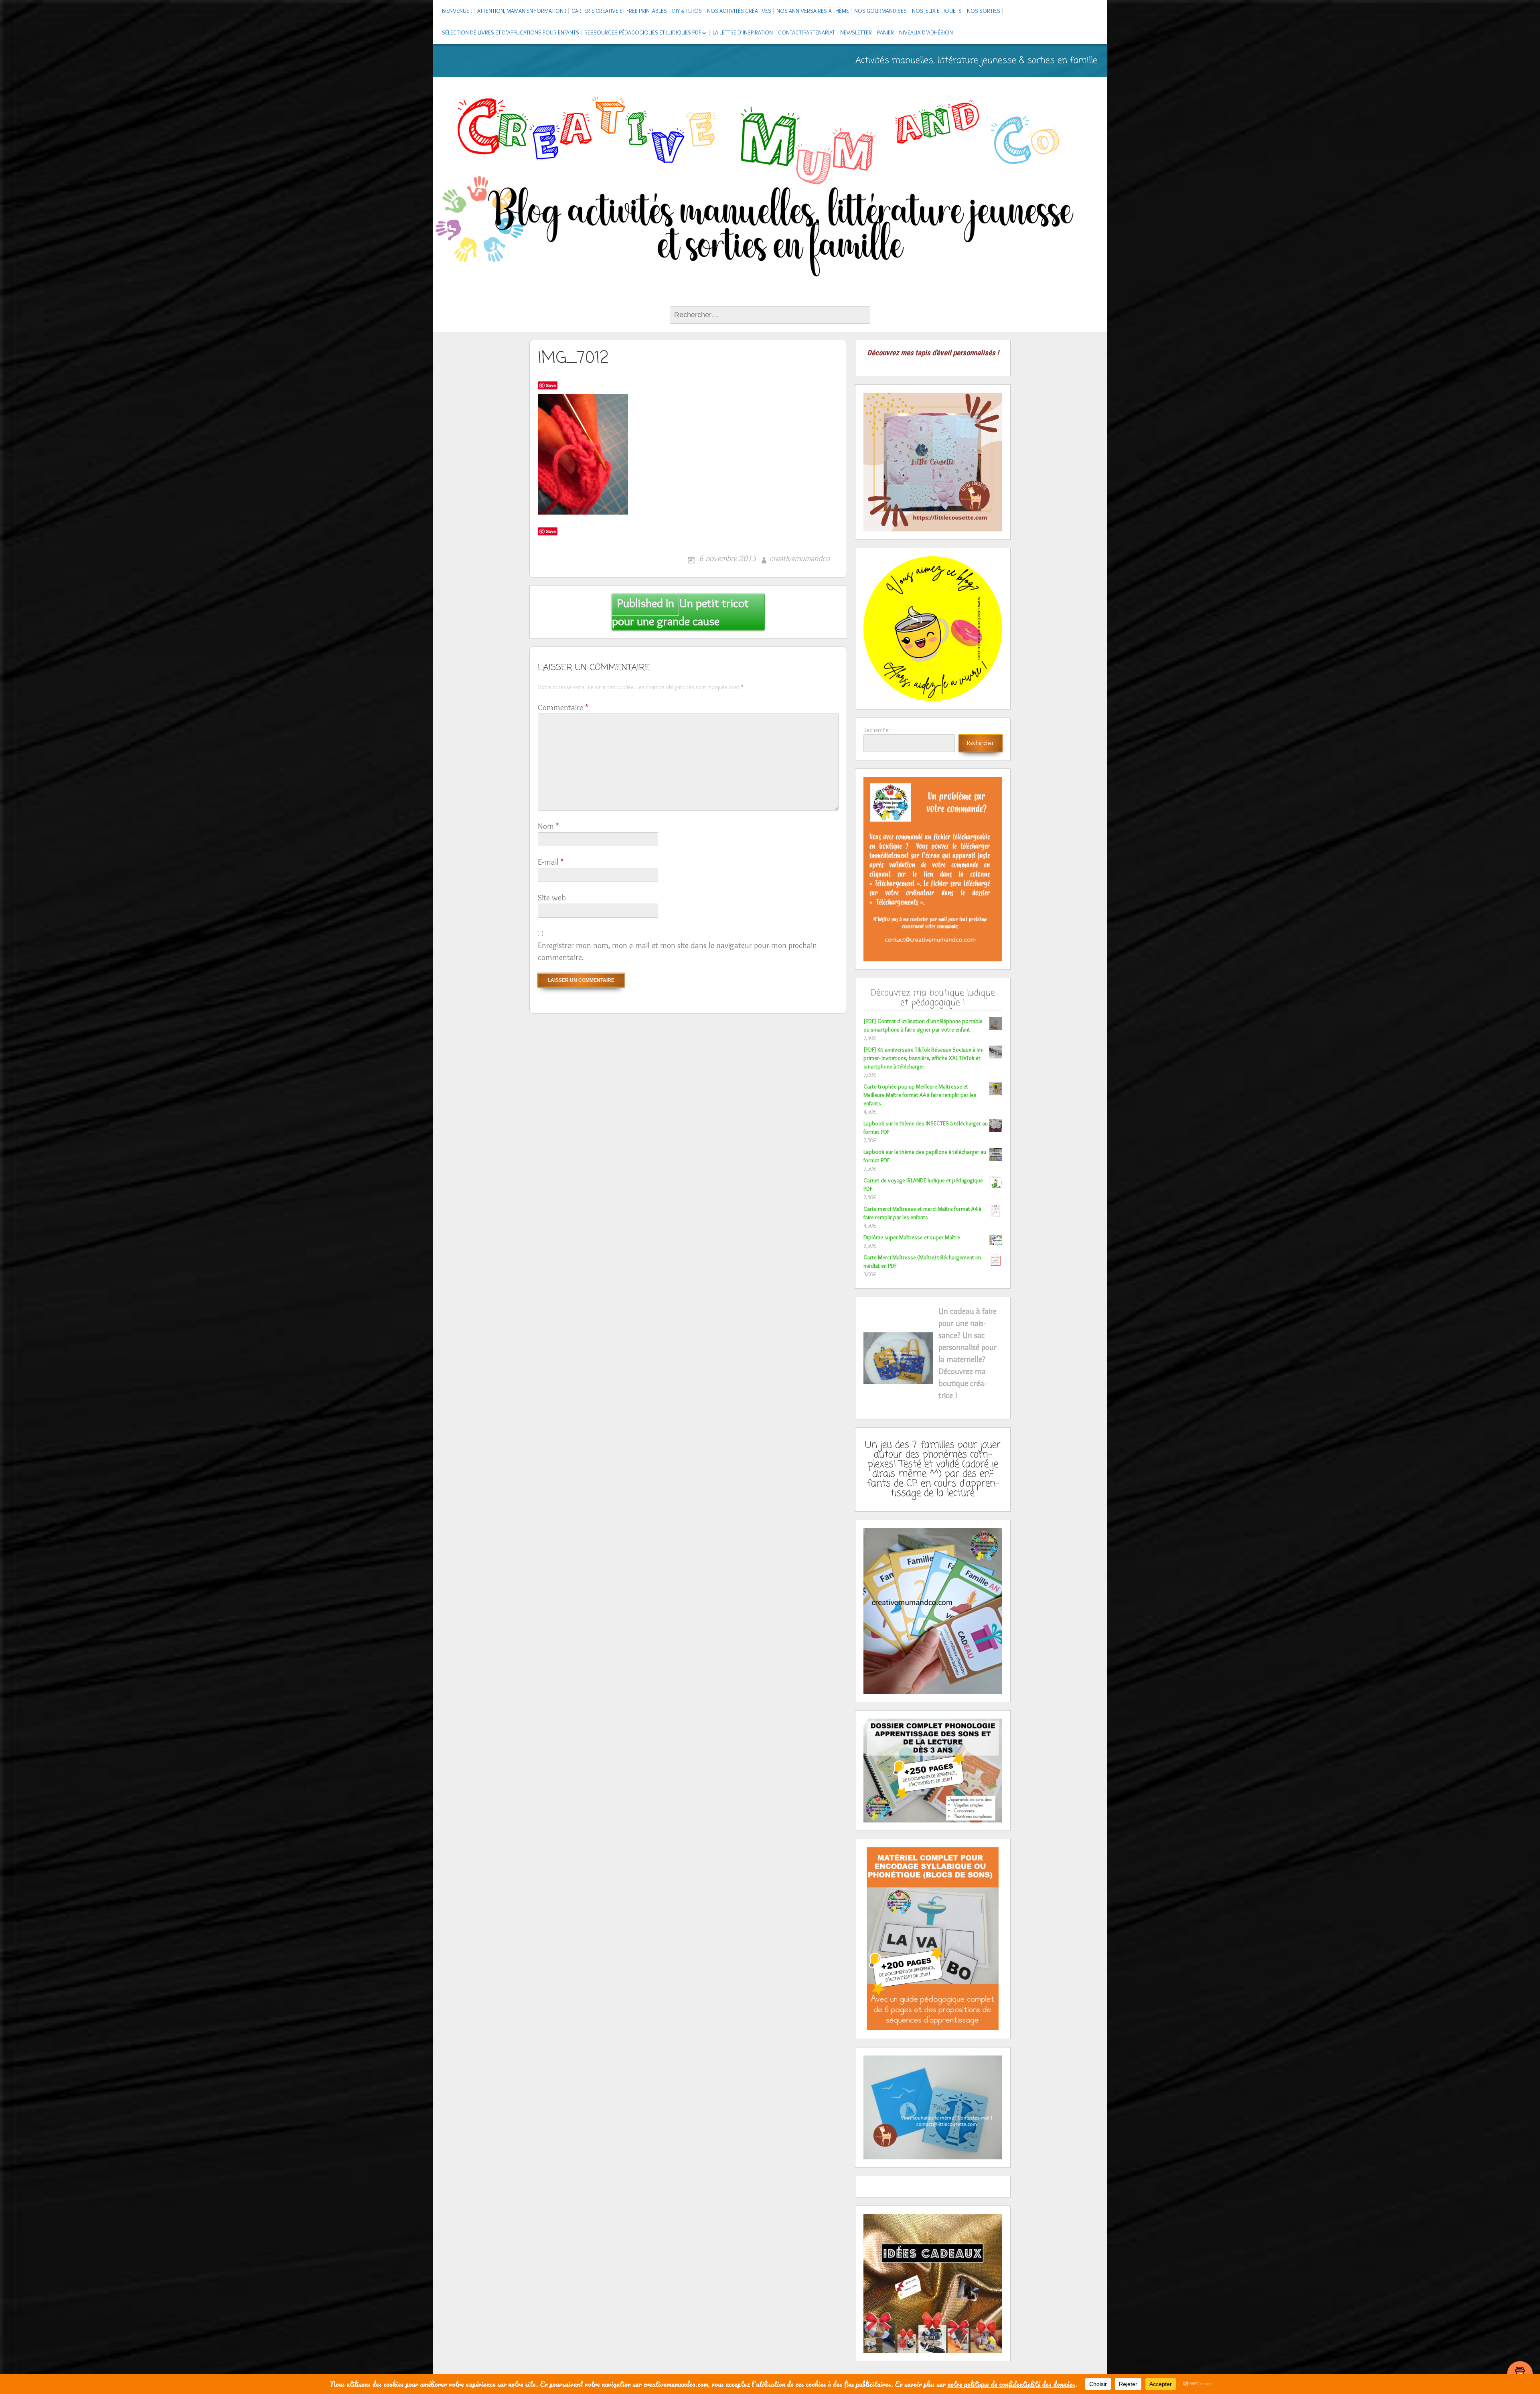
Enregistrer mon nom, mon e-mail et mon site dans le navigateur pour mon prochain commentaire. (677, 951)
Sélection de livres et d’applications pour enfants (511, 32)
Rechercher (877, 730)
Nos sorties (984, 11)
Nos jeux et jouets (937, 11)
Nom (548, 826)
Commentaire (563, 707)
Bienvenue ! (457, 11)
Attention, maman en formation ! (522, 11)
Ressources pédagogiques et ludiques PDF (643, 32)
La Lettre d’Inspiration (743, 32)
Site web (552, 898)
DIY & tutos (687, 11)
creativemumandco (800, 558)
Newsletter (856, 32)
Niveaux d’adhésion (926, 32)
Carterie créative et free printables (619, 11)
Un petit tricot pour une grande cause (680, 612)
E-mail (551, 862)
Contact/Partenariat (806, 32)
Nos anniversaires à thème (813, 11)
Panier (885, 32)
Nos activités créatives (739, 11)
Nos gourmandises (880, 11)
